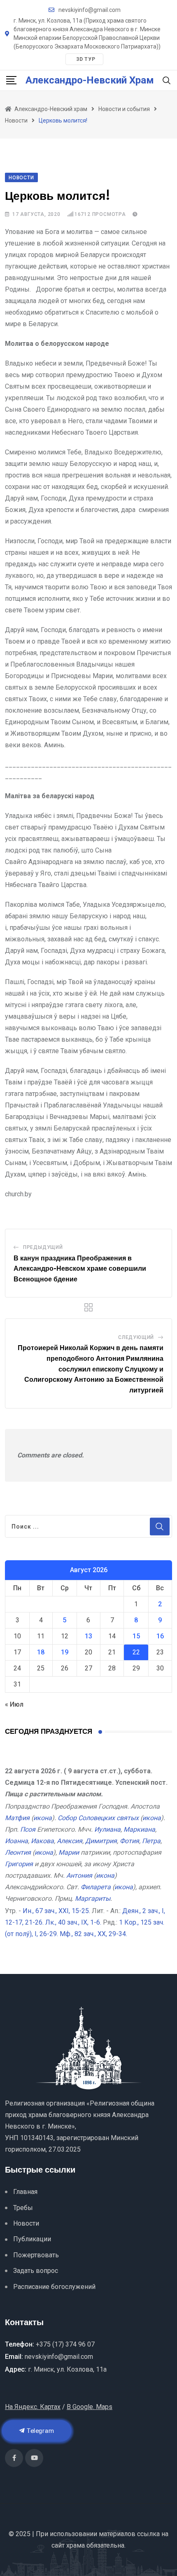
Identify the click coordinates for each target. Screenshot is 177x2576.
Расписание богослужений (54, 2287)
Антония (79, 1875)
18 (41, 1652)
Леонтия (18, 1852)
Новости (26, 2223)
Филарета (96, 1887)
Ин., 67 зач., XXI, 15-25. (56, 1911)
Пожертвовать (36, 2255)
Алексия (70, 1841)
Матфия (17, 1818)
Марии (69, 1852)
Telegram (40, 2431)
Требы (23, 2208)
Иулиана (107, 1829)
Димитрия (101, 1841)
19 (65, 1652)
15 (136, 1636)
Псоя (28, 1829)
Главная (25, 2192)
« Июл (14, 1704)
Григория (19, 1864)
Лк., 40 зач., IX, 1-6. (73, 1922)
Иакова (42, 1841)
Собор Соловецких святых (98, 1818)
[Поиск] (167, 80)
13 (88, 1636)
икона (43, 1818)
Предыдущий (43, 1247)
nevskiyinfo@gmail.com (90, 10)
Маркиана (139, 1829)
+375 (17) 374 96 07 (65, 2344)
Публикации (32, 2239)
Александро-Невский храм (90, 80)
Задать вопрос (36, 2271)
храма (76, 2545)
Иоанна (16, 1841)
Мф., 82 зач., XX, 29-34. (93, 1934)
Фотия (129, 1841)
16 (160, 1636)
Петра (151, 1841)
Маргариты (93, 1898)
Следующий (136, 1337)
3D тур (86, 59)
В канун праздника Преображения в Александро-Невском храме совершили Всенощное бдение (80, 1269)
